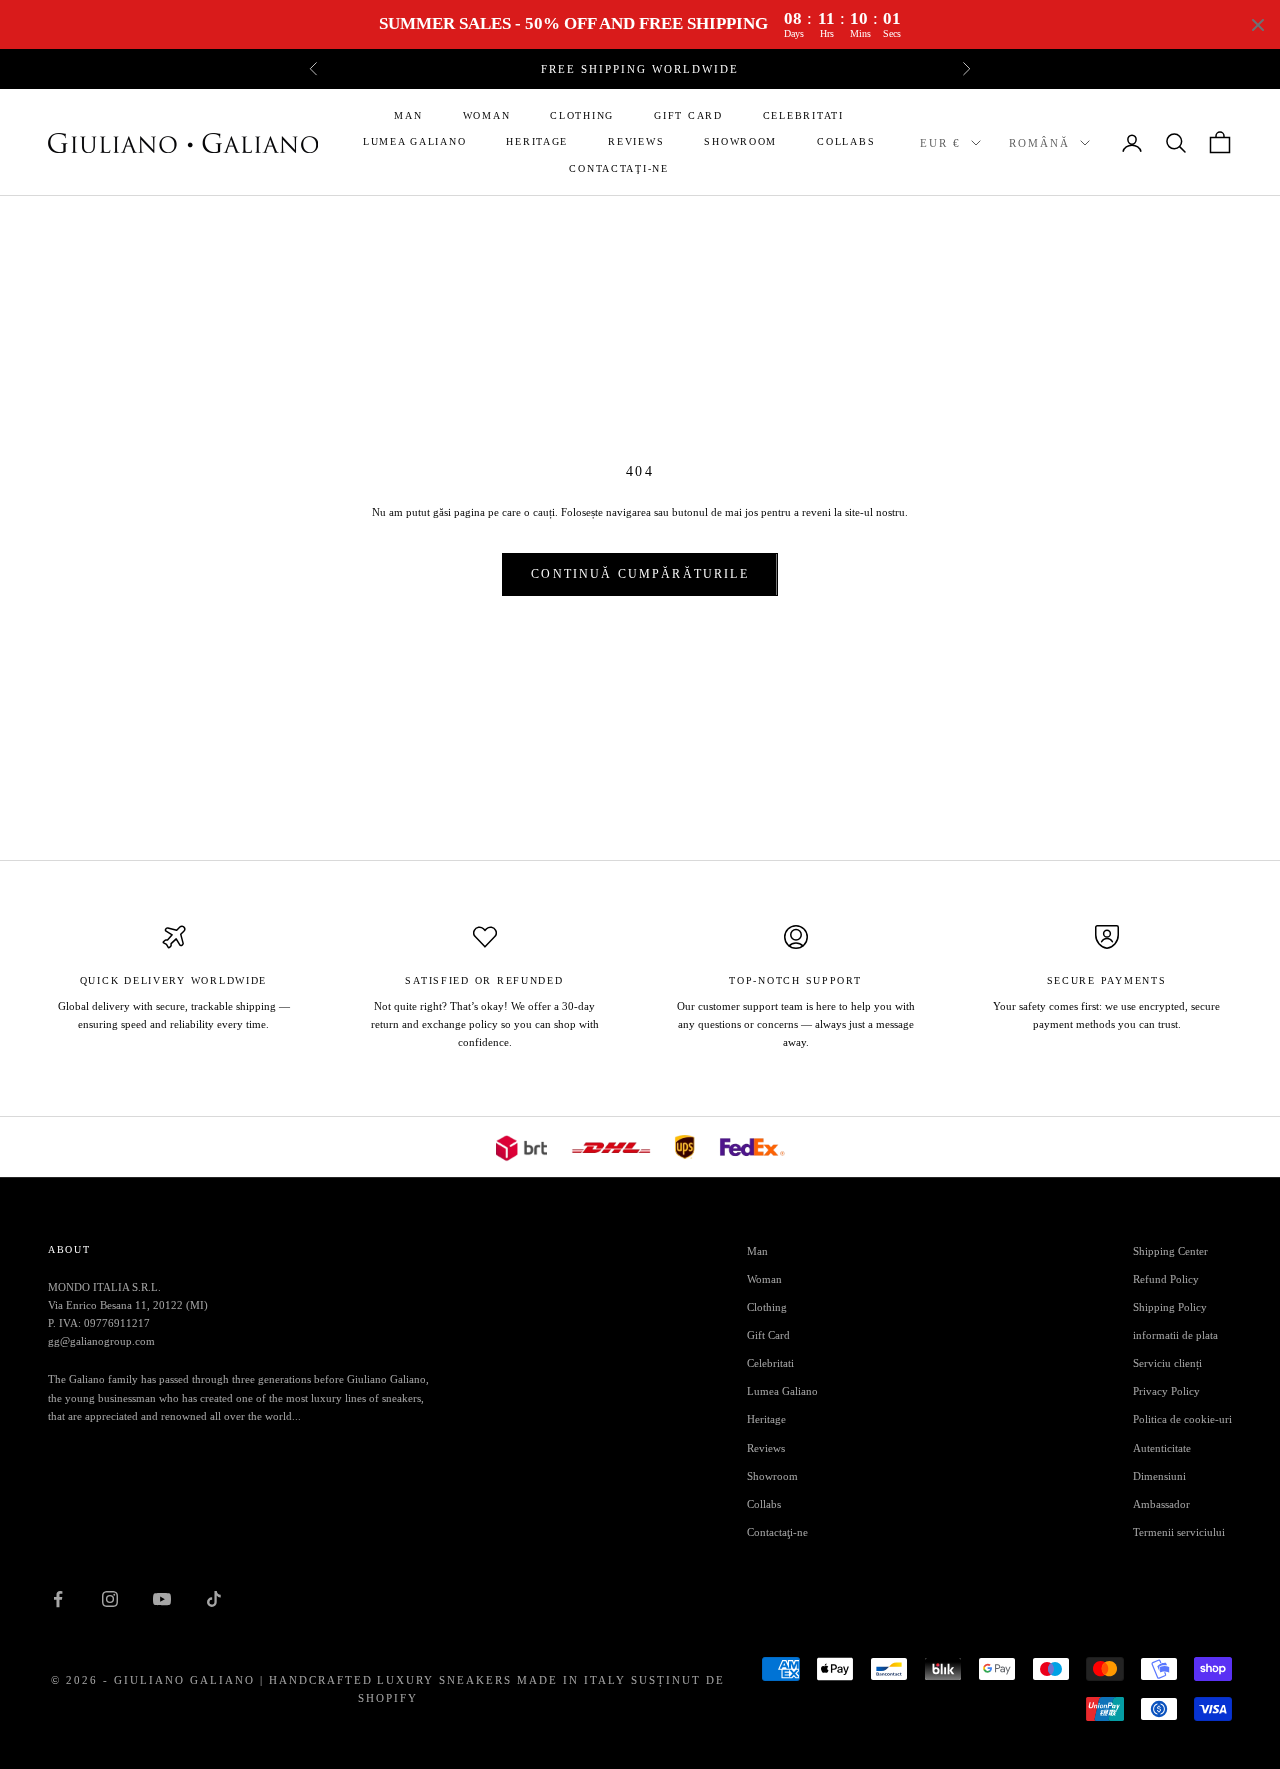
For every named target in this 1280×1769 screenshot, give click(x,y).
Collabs (846, 142)
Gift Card (688, 115)
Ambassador (1161, 1504)
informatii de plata (1175, 1335)
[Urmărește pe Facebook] (58, 1599)
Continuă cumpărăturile (640, 574)
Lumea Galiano (414, 142)
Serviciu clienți (1167, 1363)
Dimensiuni (1159, 1476)
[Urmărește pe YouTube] (162, 1599)
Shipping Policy (1170, 1307)
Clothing (582, 115)
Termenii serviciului (1179, 1532)
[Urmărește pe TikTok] (214, 1599)
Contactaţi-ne (618, 168)
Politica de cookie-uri (1182, 1419)
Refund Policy (1166, 1279)
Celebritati (803, 115)
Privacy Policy (1166, 1391)
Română (1039, 143)
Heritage (537, 142)
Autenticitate (1162, 1448)
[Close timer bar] (1258, 25)
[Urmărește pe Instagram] (110, 1599)
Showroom (740, 142)
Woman (487, 115)
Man (408, 115)
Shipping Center (1170, 1251)
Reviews (636, 142)
